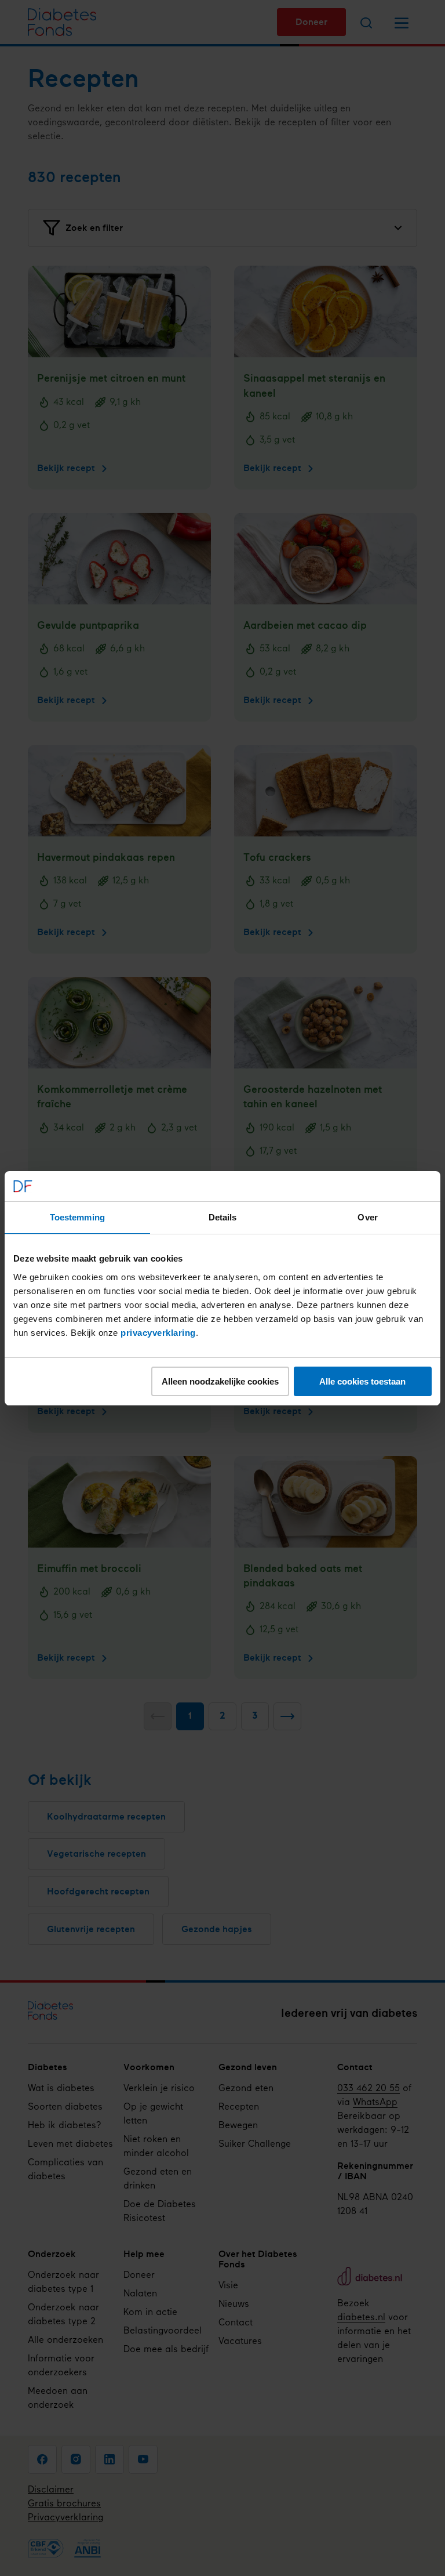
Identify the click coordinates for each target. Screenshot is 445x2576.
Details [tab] (223, 1217)
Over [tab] (367, 1217)
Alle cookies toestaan (362, 1381)
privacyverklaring (158, 1333)
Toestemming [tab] (77, 1217)
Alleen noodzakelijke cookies (220, 1381)
